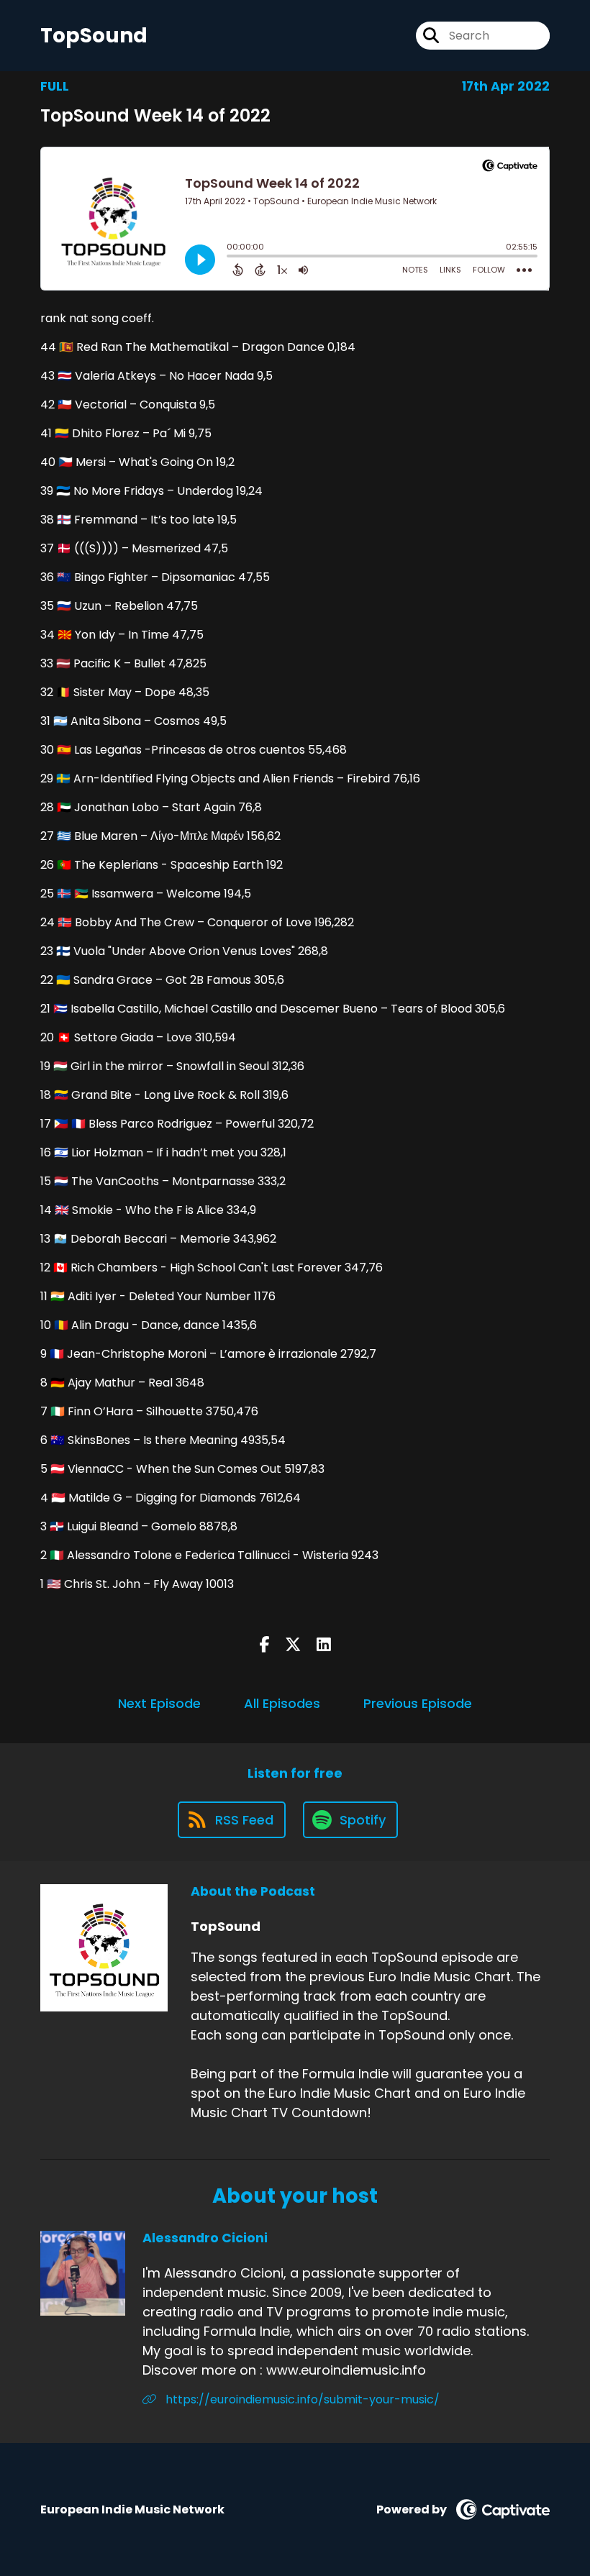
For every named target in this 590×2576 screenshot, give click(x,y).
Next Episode (159, 1703)
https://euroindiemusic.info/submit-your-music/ (301, 2399)
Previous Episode (418, 1703)
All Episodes (282, 1703)
